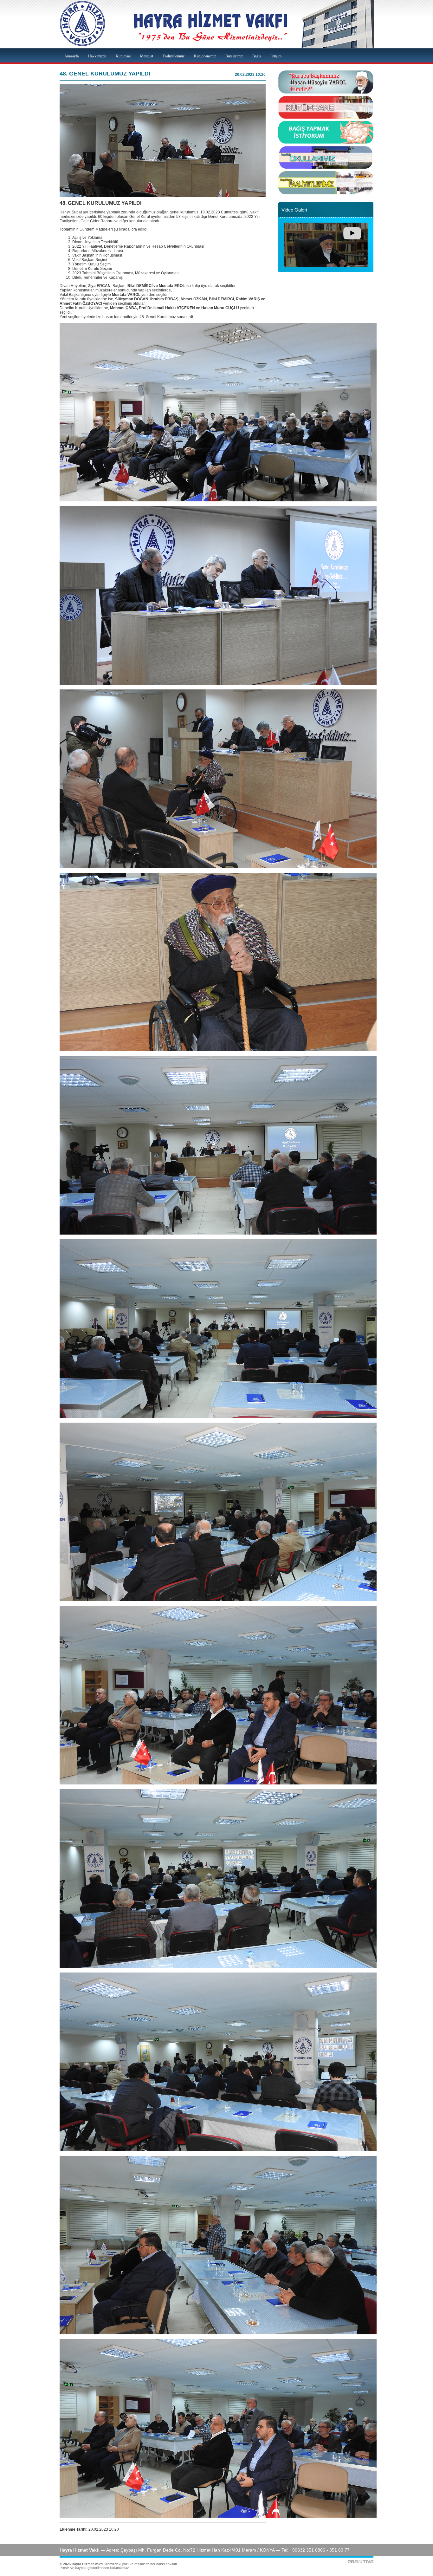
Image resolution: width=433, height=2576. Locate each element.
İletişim (276, 56)
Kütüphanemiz (205, 56)
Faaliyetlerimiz (174, 56)
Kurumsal (123, 56)
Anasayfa (71, 56)
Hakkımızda (97, 56)
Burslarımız (234, 56)
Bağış (257, 56)
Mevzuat (147, 56)
